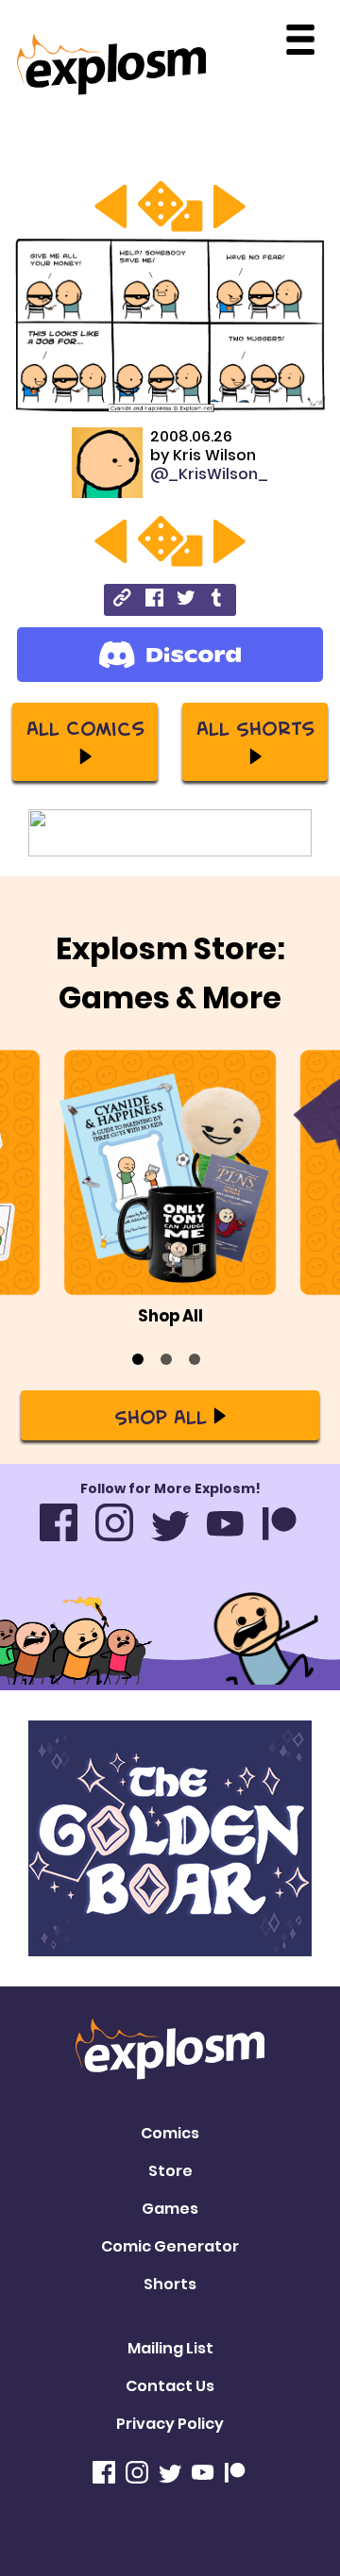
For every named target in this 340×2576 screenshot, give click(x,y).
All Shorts (255, 727)
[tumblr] (218, 600)
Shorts (170, 2284)
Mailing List (170, 2348)
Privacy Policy (170, 2424)
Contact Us (170, 2386)
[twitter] (186, 600)
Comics (170, 2133)
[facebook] (154, 600)
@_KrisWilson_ (209, 474)
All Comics (85, 727)
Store (170, 2171)
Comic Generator (170, 2246)
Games (170, 2209)
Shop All (161, 1416)
